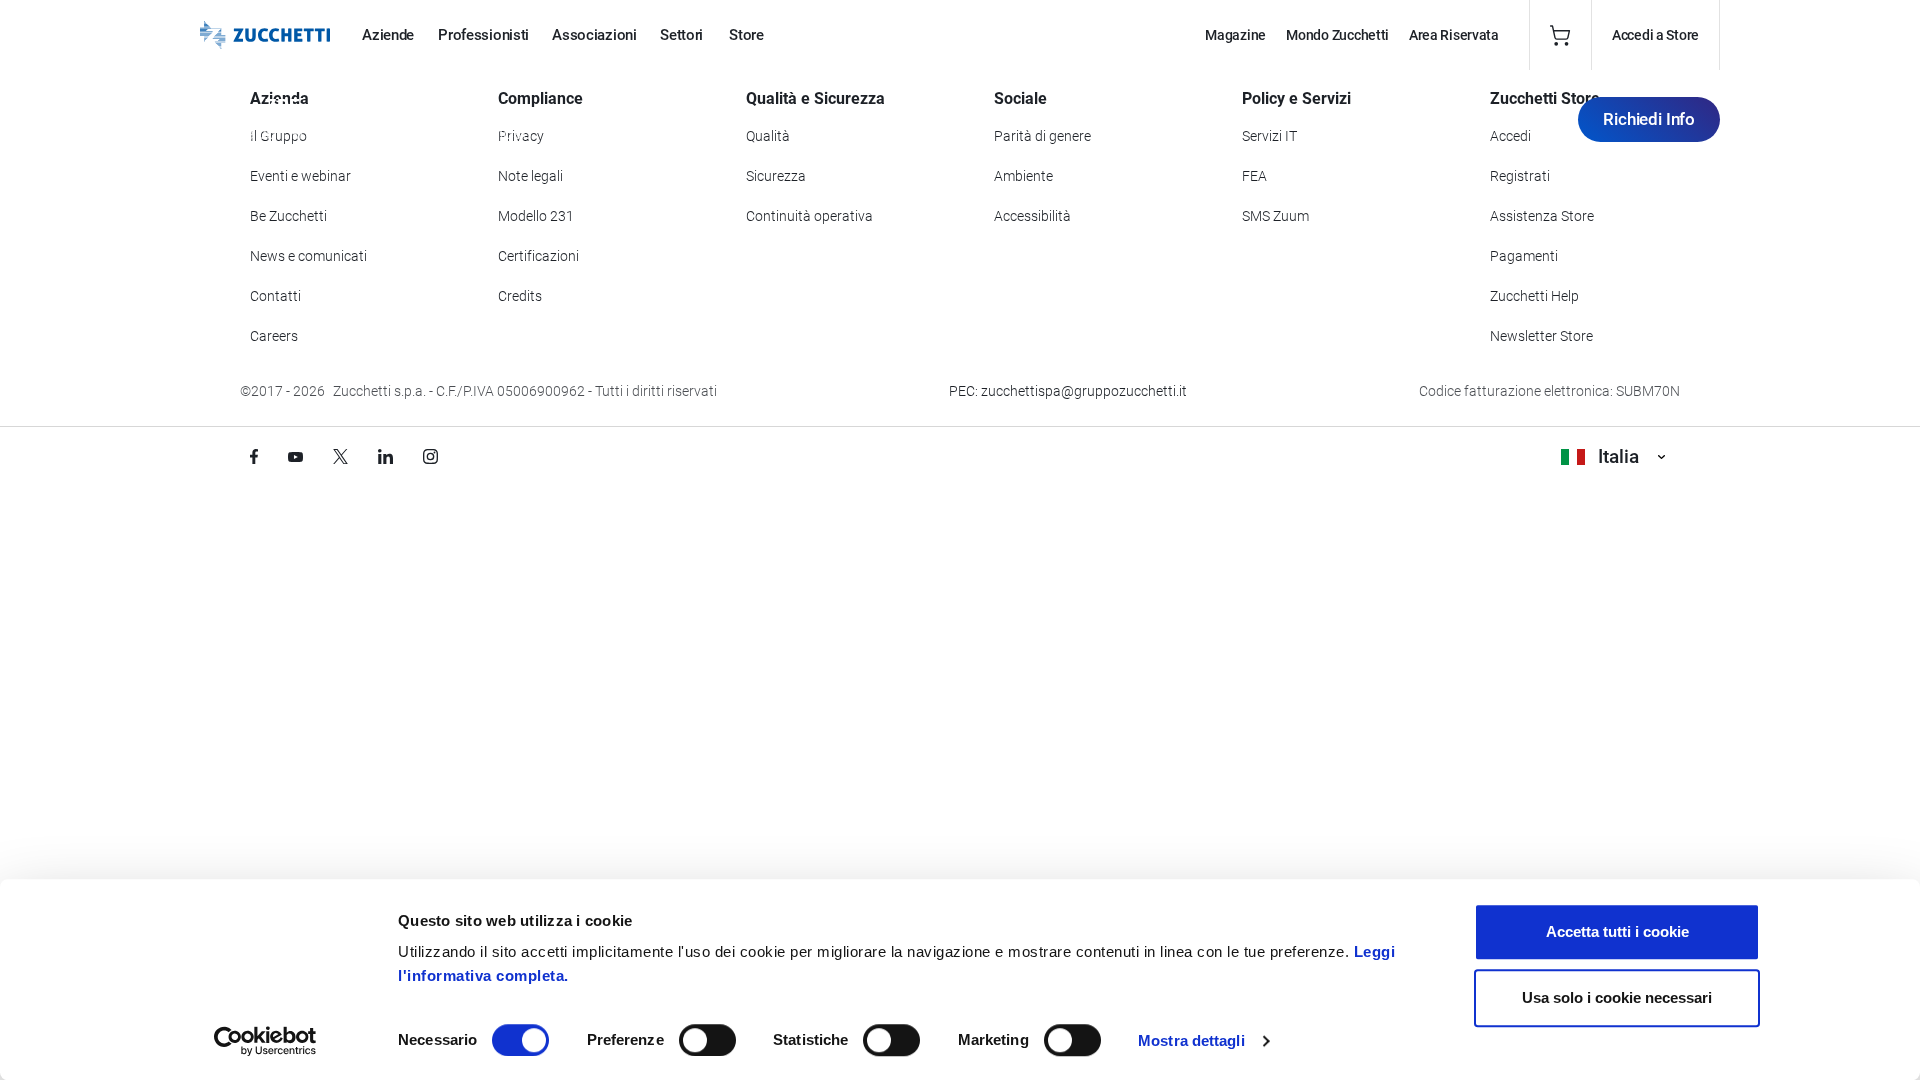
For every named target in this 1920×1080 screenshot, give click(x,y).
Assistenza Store (1542, 216)
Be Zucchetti (288, 216)
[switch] (707, 1040)
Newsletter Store (1541, 336)
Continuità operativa (809, 216)
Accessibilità (1032, 216)
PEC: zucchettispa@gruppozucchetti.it (1068, 391)
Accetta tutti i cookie (1617, 931)
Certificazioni (538, 256)
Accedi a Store (1655, 35)
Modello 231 (536, 216)
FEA (1254, 176)
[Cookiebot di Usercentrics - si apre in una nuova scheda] (265, 1041)
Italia (1618, 456)
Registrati (1520, 176)
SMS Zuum (1275, 216)
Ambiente (1023, 176)
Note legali (530, 176)
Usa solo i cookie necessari (1617, 997)
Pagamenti (1524, 256)
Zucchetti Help (1534, 296)
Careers (274, 336)
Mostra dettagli (1191, 1040)
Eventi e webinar (300, 176)
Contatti (275, 296)
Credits (520, 296)
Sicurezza (776, 176)
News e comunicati (308, 256)
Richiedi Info (1649, 119)
